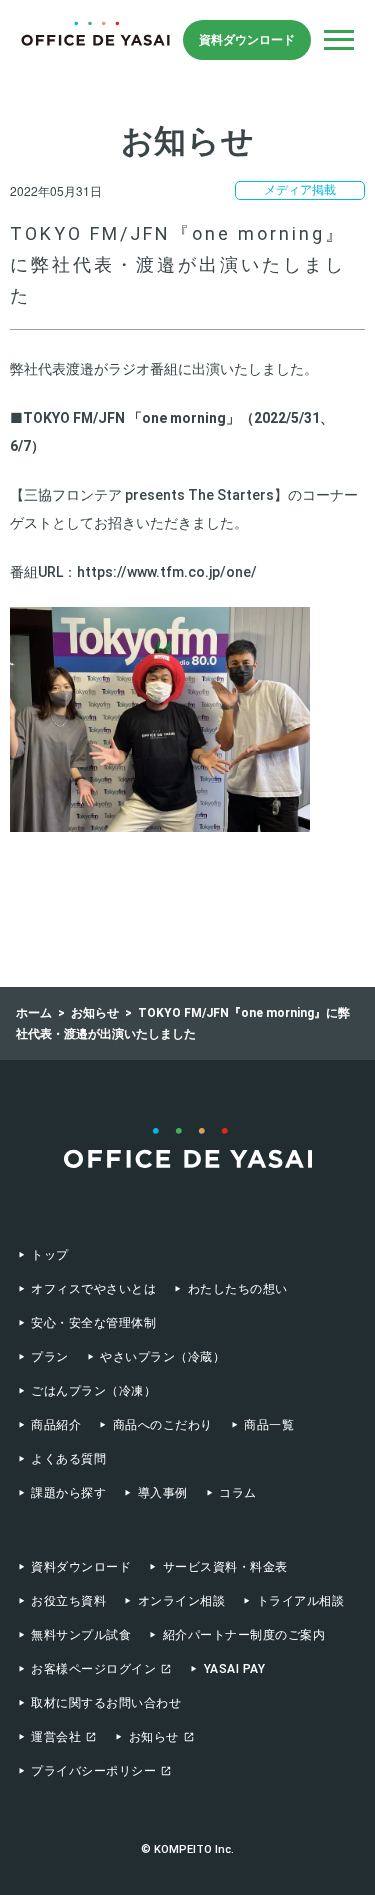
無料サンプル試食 (81, 1635)
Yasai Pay (234, 1669)
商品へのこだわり (162, 1425)
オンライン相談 (181, 1601)
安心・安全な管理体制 (93, 1323)
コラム (237, 1493)
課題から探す (68, 1493)
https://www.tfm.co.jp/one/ (167, 572)
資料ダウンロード (247, 40)
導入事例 (162, 1493)
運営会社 (56, 1737)
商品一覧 (269, 1425)
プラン (49, 1357)
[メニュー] (339, 40)
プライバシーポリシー (93, 1771)
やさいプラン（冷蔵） (162, 1357)
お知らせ (154, 1737)
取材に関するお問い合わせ (106, 1703)
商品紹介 (56, 1425)
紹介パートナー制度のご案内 (244, 1635)
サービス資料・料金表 (225, 1567)
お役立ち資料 (68, 1601)
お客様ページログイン (93, 1669)
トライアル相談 (300, 1601)
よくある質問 (68, 1459)
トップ (49, 1255)
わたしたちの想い (237, 1289)
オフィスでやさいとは (93, 1289)
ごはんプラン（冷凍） (93, 1391)
